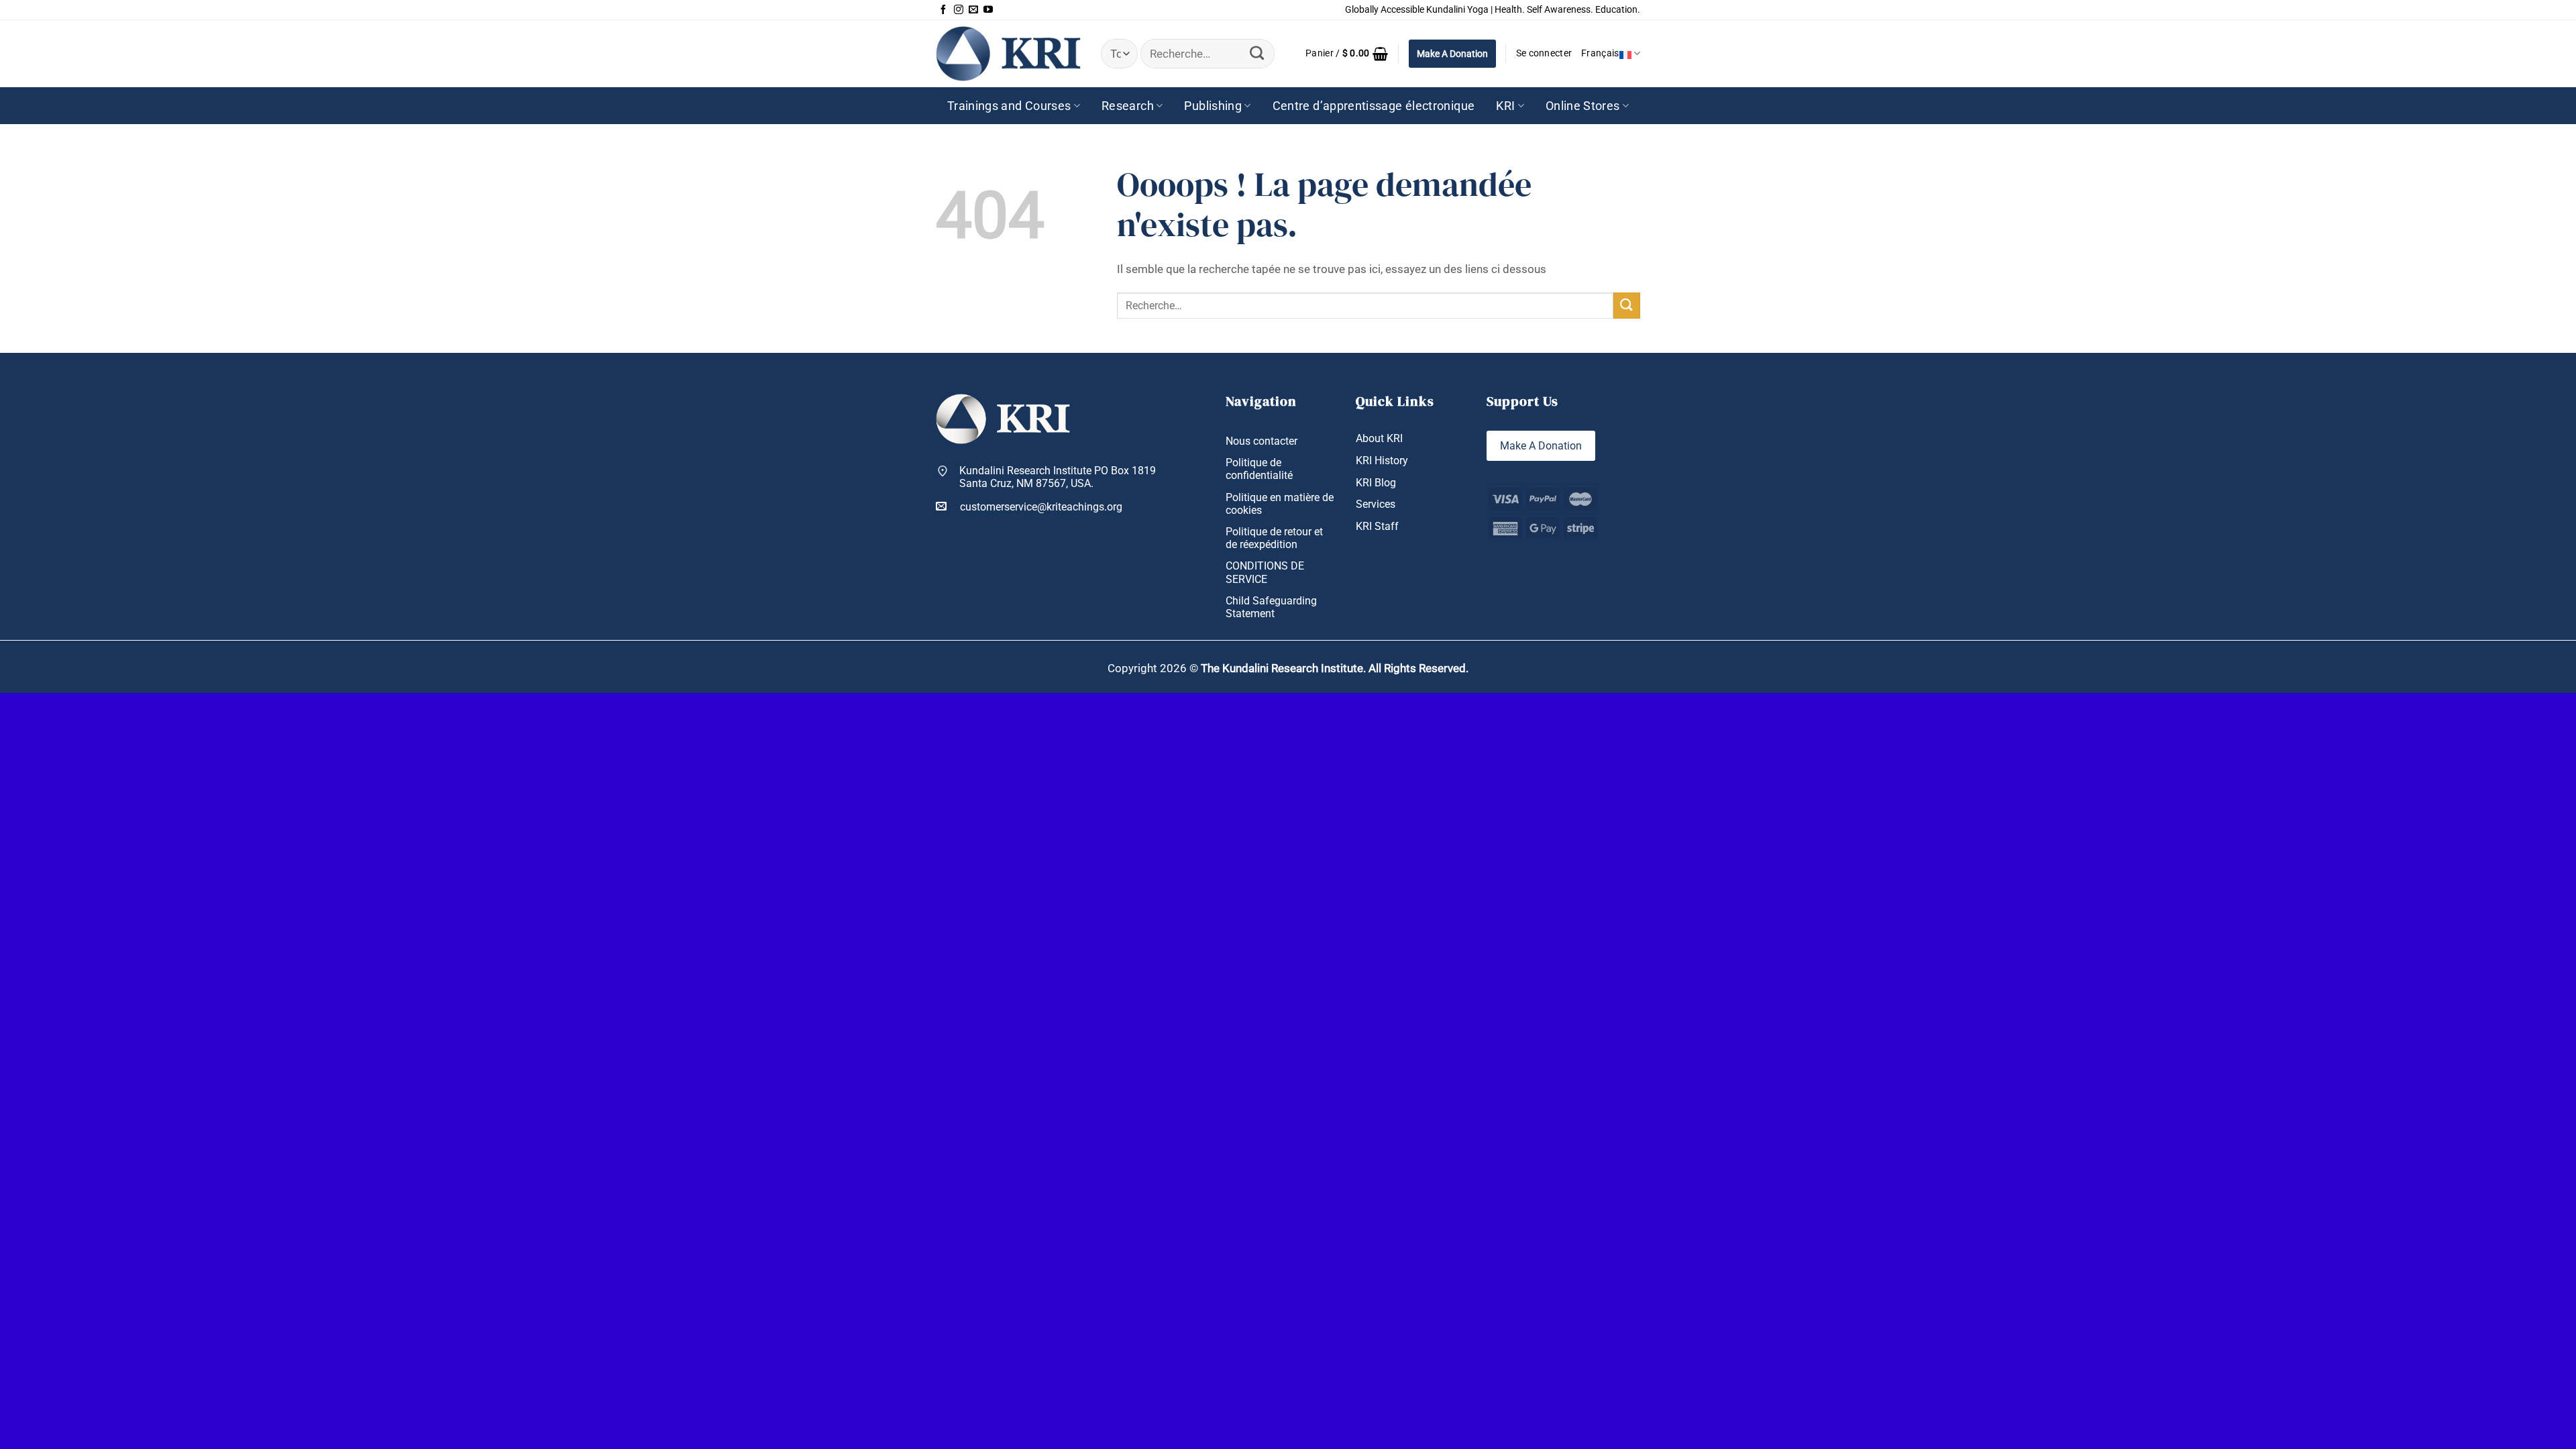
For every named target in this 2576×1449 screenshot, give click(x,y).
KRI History (1382, 461)
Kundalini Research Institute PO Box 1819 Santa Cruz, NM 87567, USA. (1058, 477)
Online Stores (1583, 106)
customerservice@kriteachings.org (1041, 507)
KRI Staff (1377, 526)
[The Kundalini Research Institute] (1008, 53)
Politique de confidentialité (1259, 469)
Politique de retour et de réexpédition (1274, 538)
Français (1600, 53)
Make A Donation (1452, 54)
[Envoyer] (1257, 54)
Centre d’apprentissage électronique (1374, 106)
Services (1376, 504)
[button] (1347, 54)
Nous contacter (1262, 441)
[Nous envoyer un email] (973, 10)
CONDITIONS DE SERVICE (1265, 572)
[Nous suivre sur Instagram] (959, 10)
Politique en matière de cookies (1280, 504)
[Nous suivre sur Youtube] (988, 10)
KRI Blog (1376, 483)
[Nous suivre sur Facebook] (943, 10)
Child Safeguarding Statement (1271, 607)
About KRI (1379, 438)
